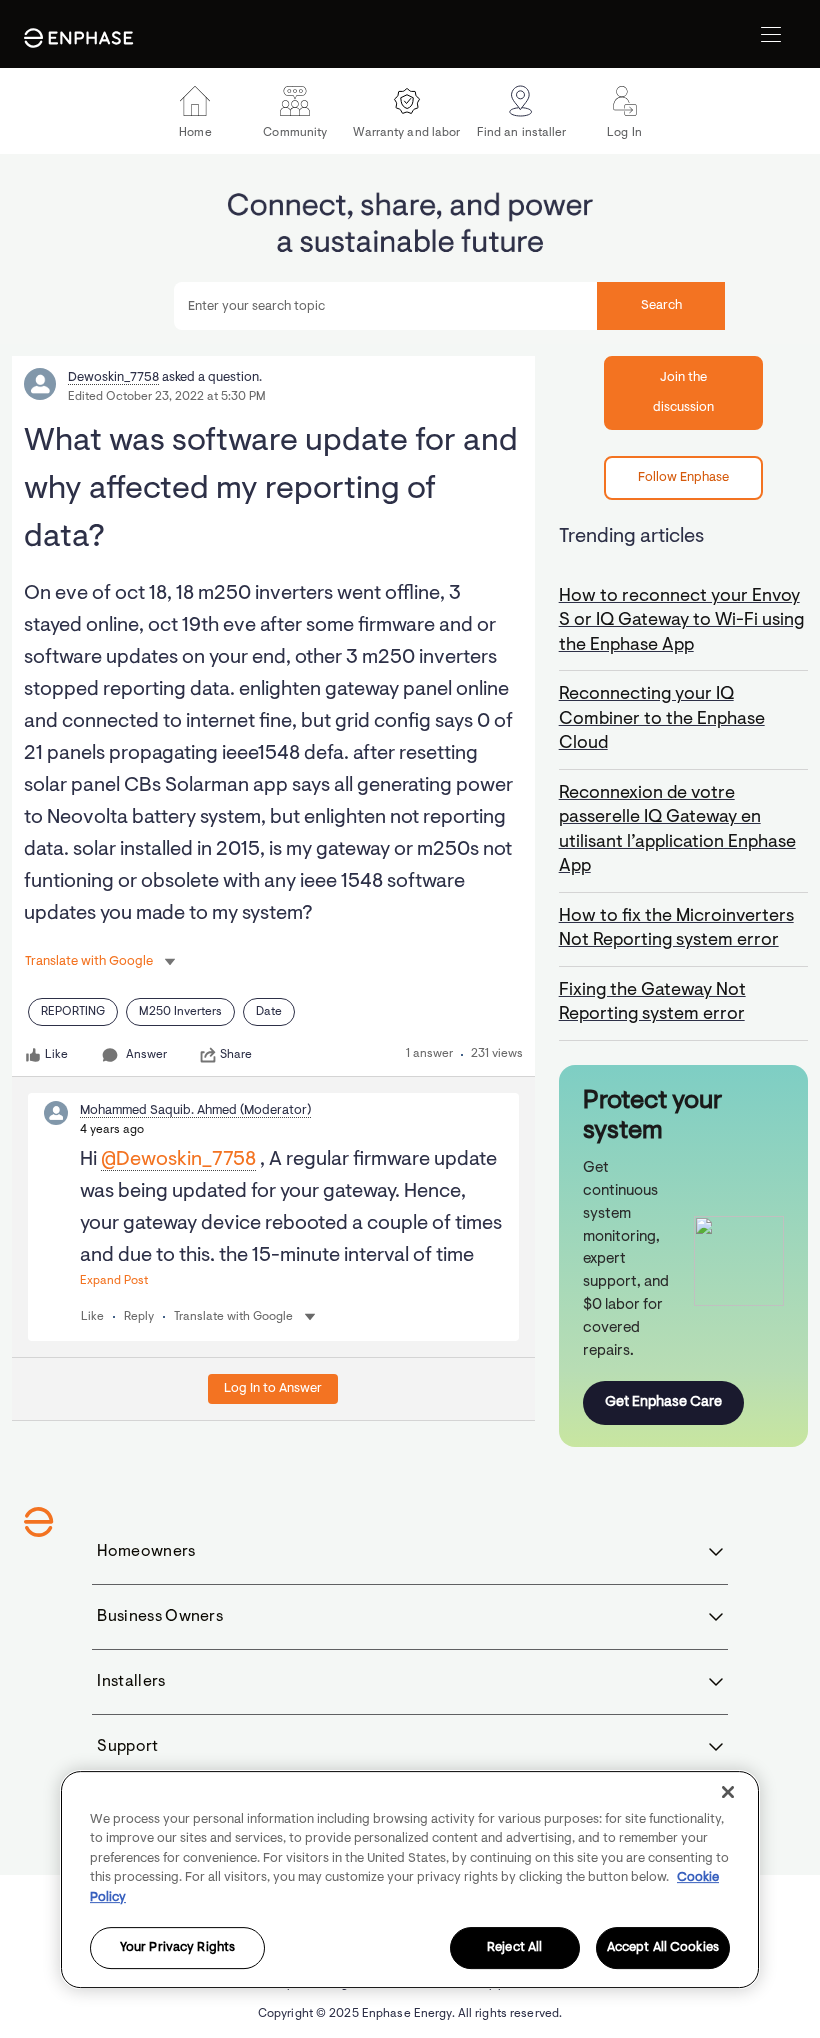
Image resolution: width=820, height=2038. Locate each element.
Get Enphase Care (663, 1402)
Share (236, 1055)
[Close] (728, 1792)
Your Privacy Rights (177, 1948)
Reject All (514, 1948)
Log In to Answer (273, 1388)
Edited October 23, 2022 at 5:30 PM (167, 397)
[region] (410, 1879)
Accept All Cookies (663, 1948)
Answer (146, 1055)
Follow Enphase (683, 477)
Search (661, 305)
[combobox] (450, 306)
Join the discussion (683, 392)
